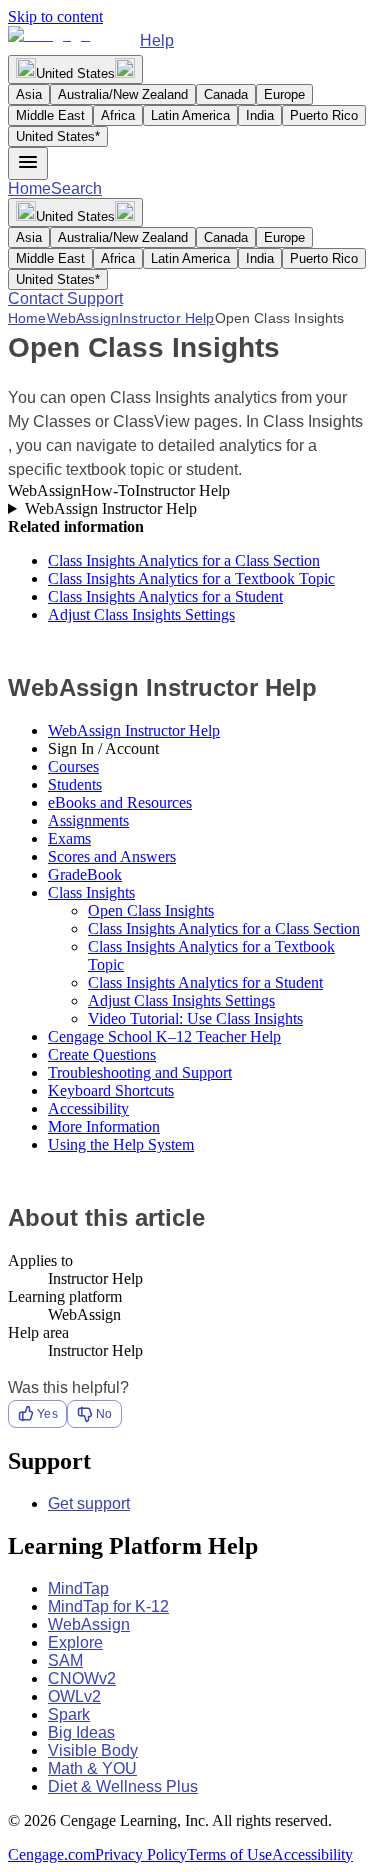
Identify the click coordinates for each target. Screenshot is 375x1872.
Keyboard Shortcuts (111, 1090)
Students (75, 784)
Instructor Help (166, 318)
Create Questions (102, 1054)
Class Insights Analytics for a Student (165, 596)
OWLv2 (74, 1696)
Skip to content (55, 16)
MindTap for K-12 (108, 1606)
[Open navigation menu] (28, 163)
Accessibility (88, 1108)
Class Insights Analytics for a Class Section (184, 560)
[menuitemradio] (29, 94)
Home (29, 188)
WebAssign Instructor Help (111, 508)
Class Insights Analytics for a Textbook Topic (191, 578)
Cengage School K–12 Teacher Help (164, 1036)
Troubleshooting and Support (140, 1072)
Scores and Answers (112, 856)
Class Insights (91, 892)
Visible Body (93, 1750)
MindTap (78, 1588)
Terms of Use (229, 1854)
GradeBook (85, 874)
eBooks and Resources (120, 802)
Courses (73, 766)
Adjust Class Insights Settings (141, 614)
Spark (69, 1714)
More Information (104, 1126)
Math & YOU (92, 1768)
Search (76, 188)
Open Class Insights (151, 910)
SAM (65, 1660)
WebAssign (83, 318)
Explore (75, 1642)
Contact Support (65, 298)
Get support (89, 1503)
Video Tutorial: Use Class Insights (195, 1018)
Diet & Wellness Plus (123, 1786)
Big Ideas (81, 1732)
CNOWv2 (82, 1678)
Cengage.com (51, 1854)
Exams (69, 838)
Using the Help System (121, 1144)
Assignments (88, 820)
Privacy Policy (141, 1854)
